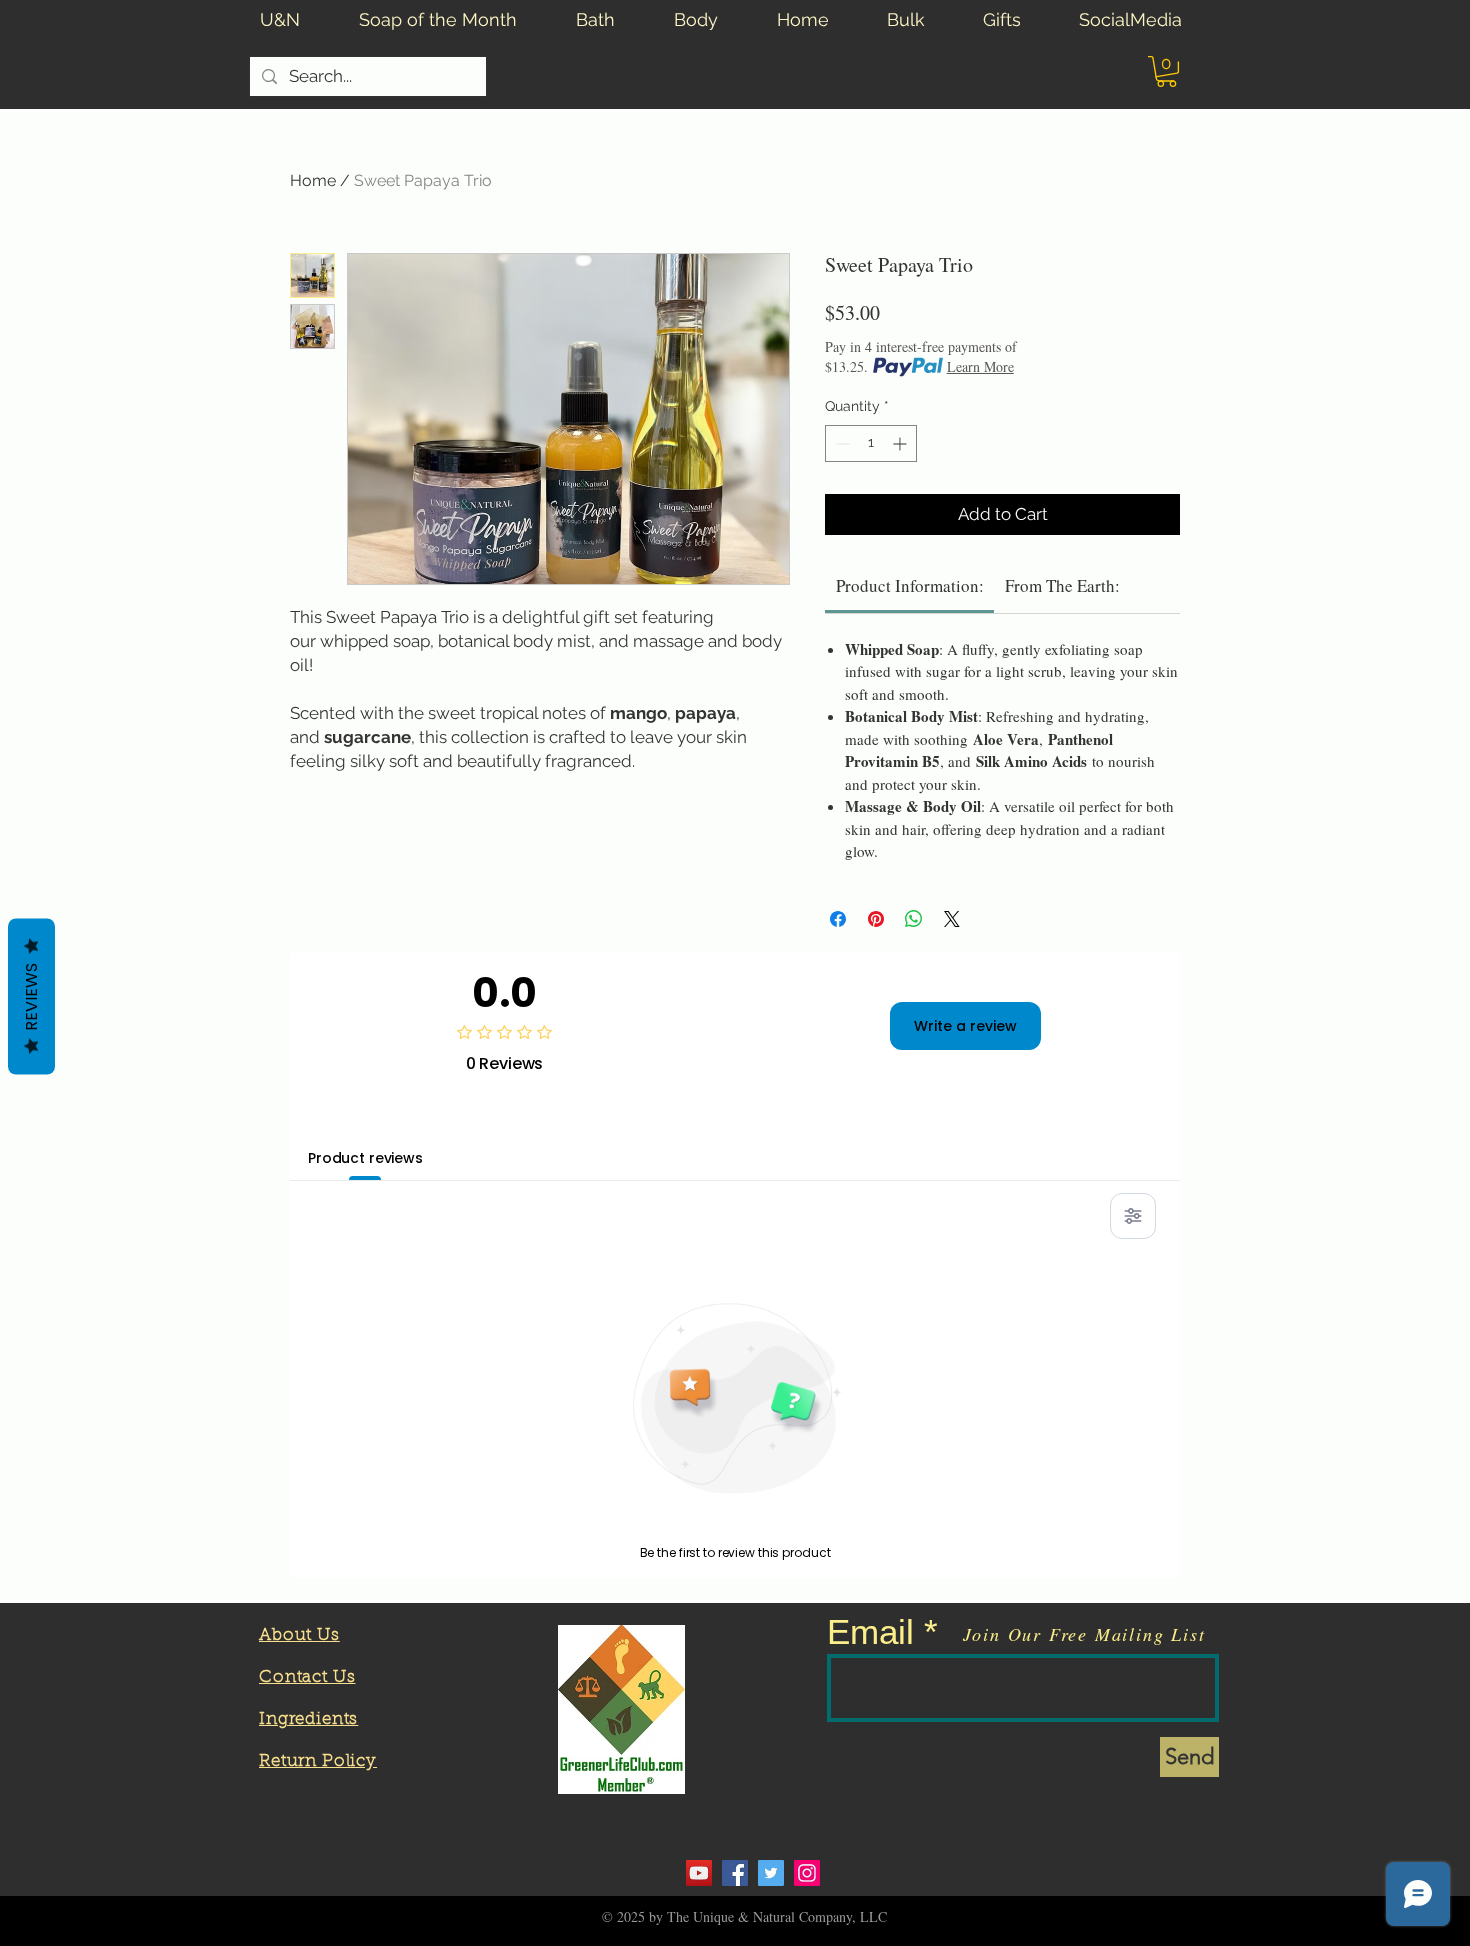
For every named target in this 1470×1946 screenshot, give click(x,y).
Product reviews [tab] (365, 1158)
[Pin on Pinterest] (876, 919)
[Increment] (901, 443)
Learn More (980, 366)
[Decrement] (840, 443)
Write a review (965, 1026)
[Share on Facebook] (838, 919)
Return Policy (318, 1761)
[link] (910, 585)
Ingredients (308, 1719)
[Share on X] (952, 919)
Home (313, 180)
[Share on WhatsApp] (914, 919)
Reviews (31, 997)
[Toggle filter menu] (1133, 1216)
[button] (1166, 71)
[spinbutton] (871, 443)
